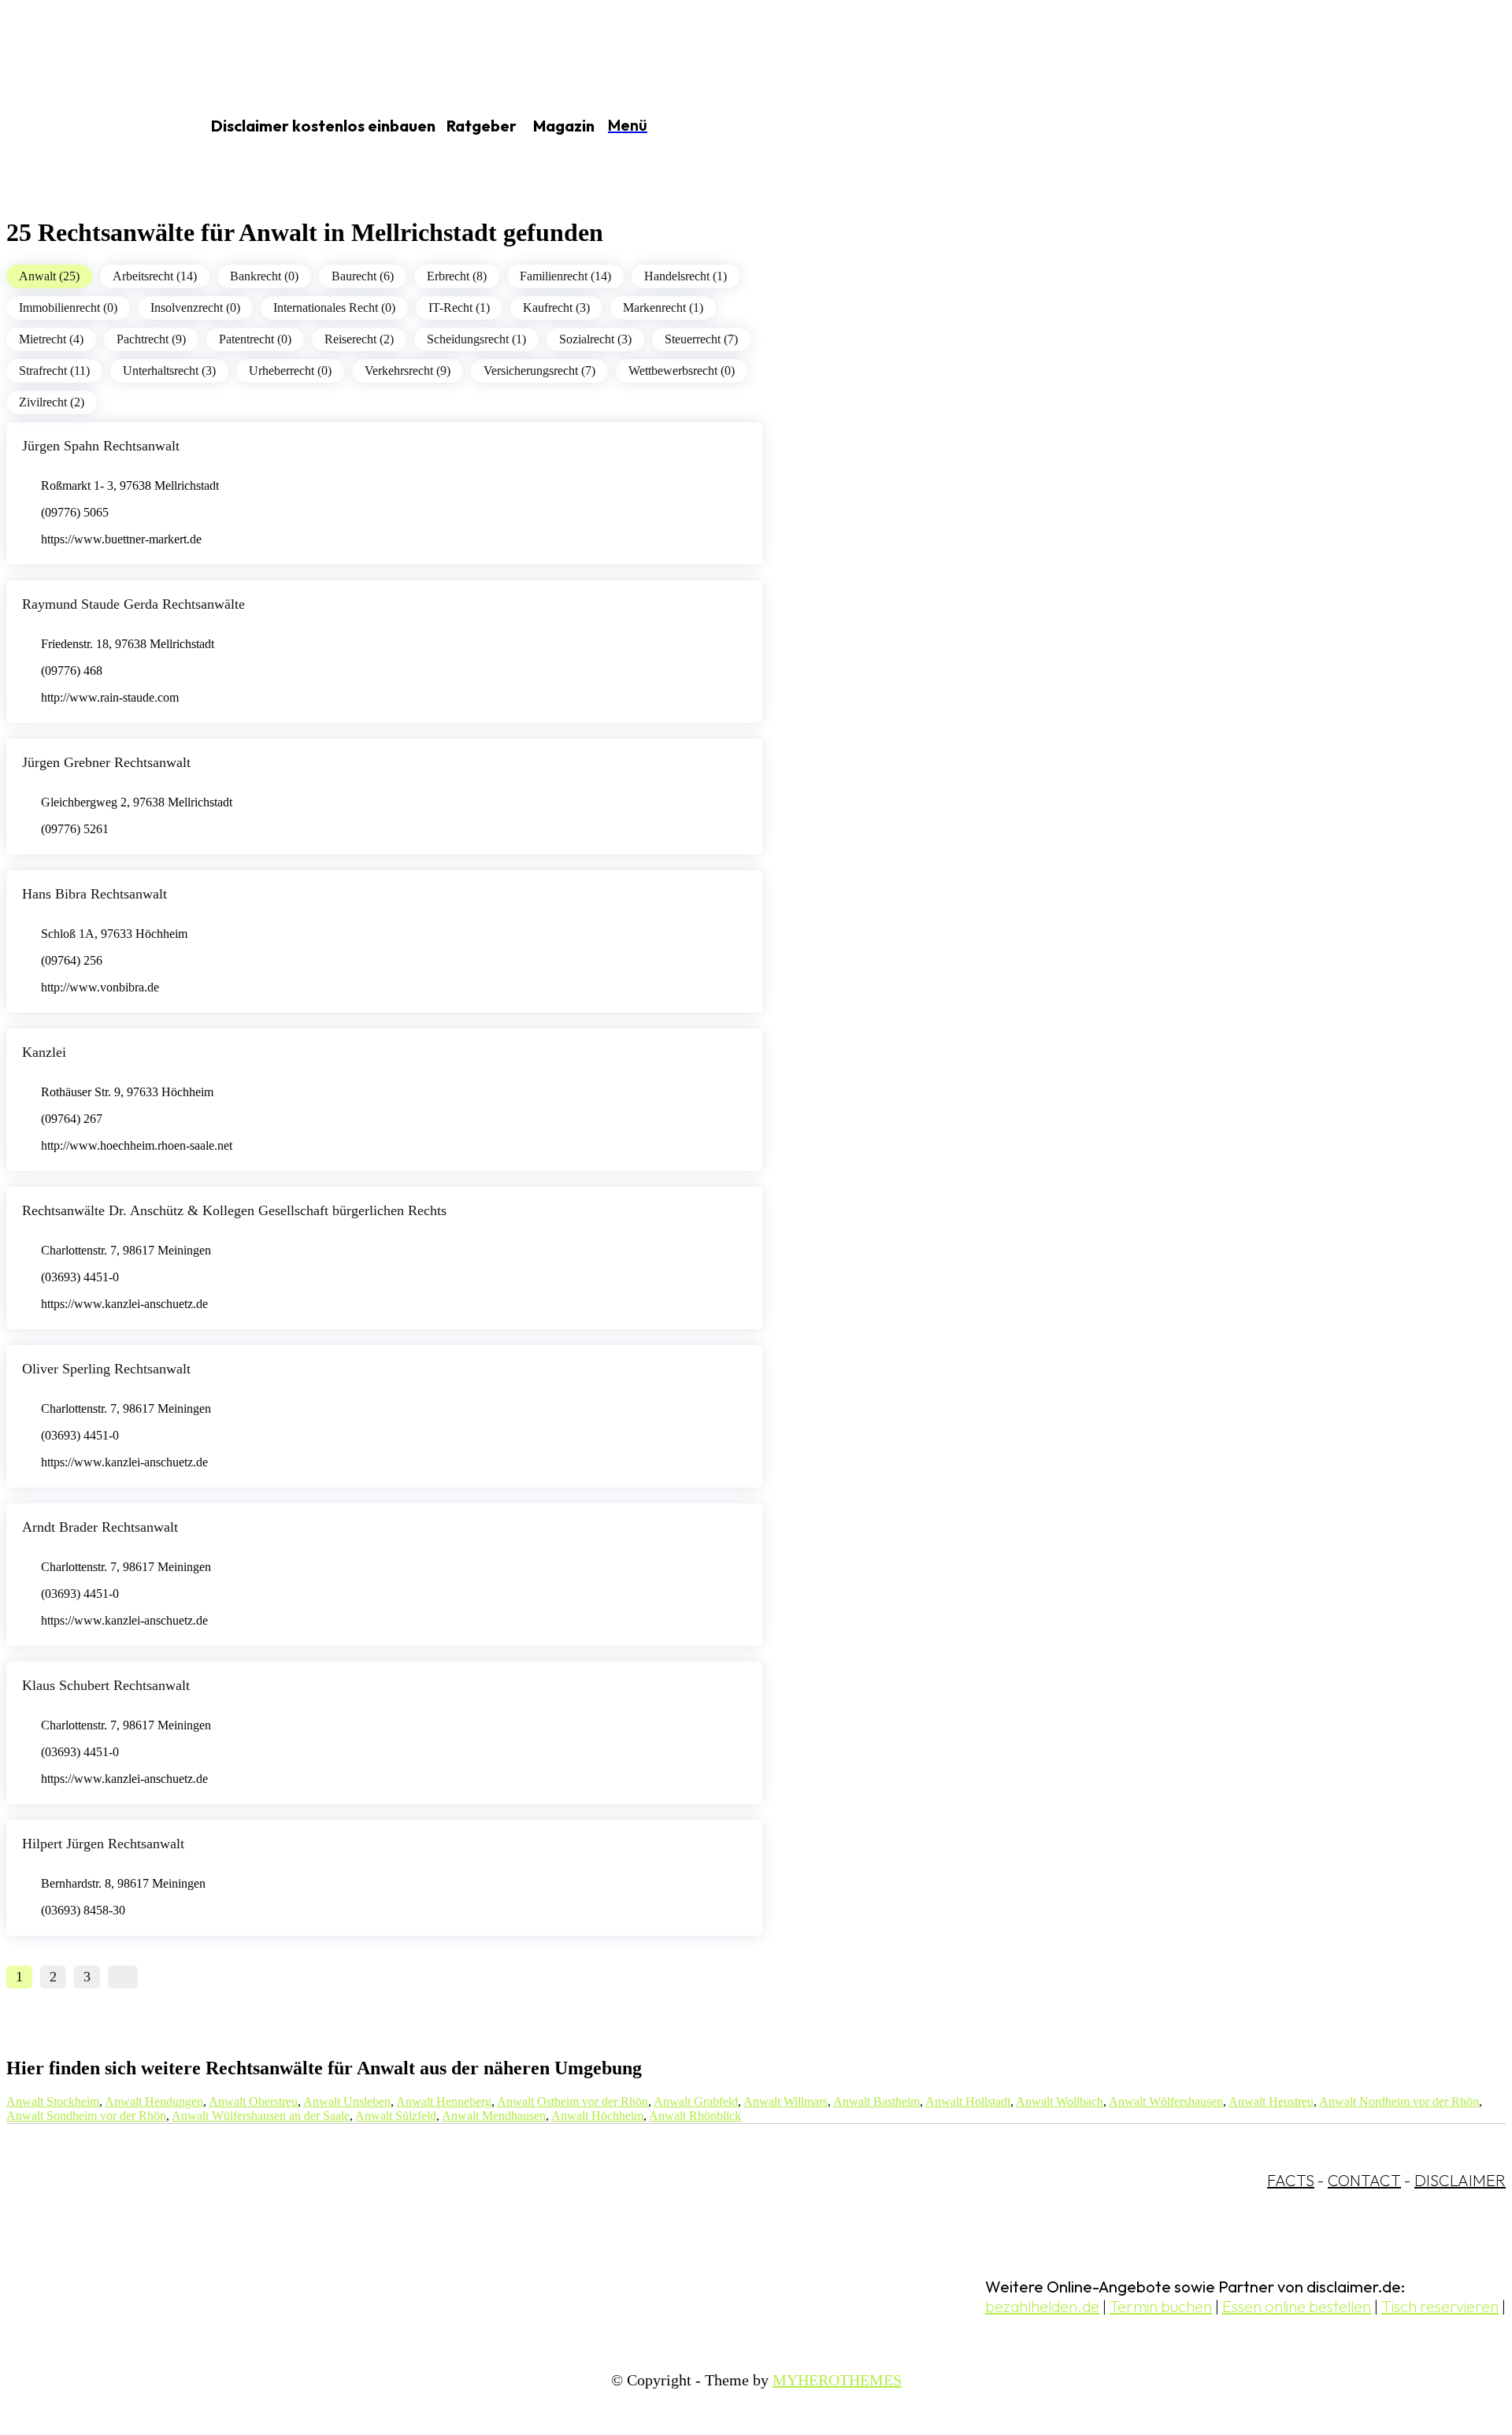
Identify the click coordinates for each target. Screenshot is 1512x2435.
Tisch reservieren (1440, 2306)
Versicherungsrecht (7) (539, 371)
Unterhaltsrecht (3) (169, 371)
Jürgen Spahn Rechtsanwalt (101, 446)
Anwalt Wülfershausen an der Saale (261, 2116)
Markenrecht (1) (663, 308)
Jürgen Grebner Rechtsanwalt (106, 762)
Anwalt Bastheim (876, 2101)
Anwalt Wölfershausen (1166, 2101)
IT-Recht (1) (459, 308)
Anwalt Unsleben (347, 2101)
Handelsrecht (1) (686, 276)
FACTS (1291, 2180)
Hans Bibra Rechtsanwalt (94, 894)
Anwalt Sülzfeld (396, 2116)
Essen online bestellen (1297, 2306)
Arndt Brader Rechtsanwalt (100, 1527)
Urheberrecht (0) (290, 371)
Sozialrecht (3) (595, 339)
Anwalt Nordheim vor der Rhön (1399, 2101)
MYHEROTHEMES (837, 2380)
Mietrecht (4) (51, 339)
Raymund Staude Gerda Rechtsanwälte (133, 604)
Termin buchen (1161, 2306)
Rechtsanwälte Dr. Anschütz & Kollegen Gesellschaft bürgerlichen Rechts (234, 1210)
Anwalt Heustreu (1271, 2101)
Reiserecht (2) (359, 339)
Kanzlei (44, 1052)
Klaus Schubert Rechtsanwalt (106, 1685)
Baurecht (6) (363, 276)
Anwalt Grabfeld (696, 2101)
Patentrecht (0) (255, 339)
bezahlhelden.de (1042, 2306)
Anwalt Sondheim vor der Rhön (86, 2116)
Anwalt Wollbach (1060, 2101)
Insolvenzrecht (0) (195, 308)
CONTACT (1364, 2180)
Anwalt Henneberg (444, 2101)
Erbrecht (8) (457, 276)
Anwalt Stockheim (53, 2101)
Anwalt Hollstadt (968, 2101)
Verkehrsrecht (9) (408, 371)
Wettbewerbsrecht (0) (682, 371)
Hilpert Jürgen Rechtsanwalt (103, 1844)
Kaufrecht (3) (556, 308)
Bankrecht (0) (264, 276)
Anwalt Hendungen (154, 2101)
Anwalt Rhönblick (695, 2116)
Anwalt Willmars (786, 2101)
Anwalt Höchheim (597, 2116)
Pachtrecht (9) (151, 339)
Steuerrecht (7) (701, 339)
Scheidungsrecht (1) (476, 339)
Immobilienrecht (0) (68, 308)
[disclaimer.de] (85, 127)
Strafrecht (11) (54, 371)
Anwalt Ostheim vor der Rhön (573, 2101)
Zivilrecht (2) (52, 402)
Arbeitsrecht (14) (155, 276)
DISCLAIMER (1460, 2180)
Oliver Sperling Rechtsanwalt (106, 1369)
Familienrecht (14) (565, 276)
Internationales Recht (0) (334, 308)
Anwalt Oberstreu (253, 2101)
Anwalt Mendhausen (494, 2116)
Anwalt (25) (49, 276)
